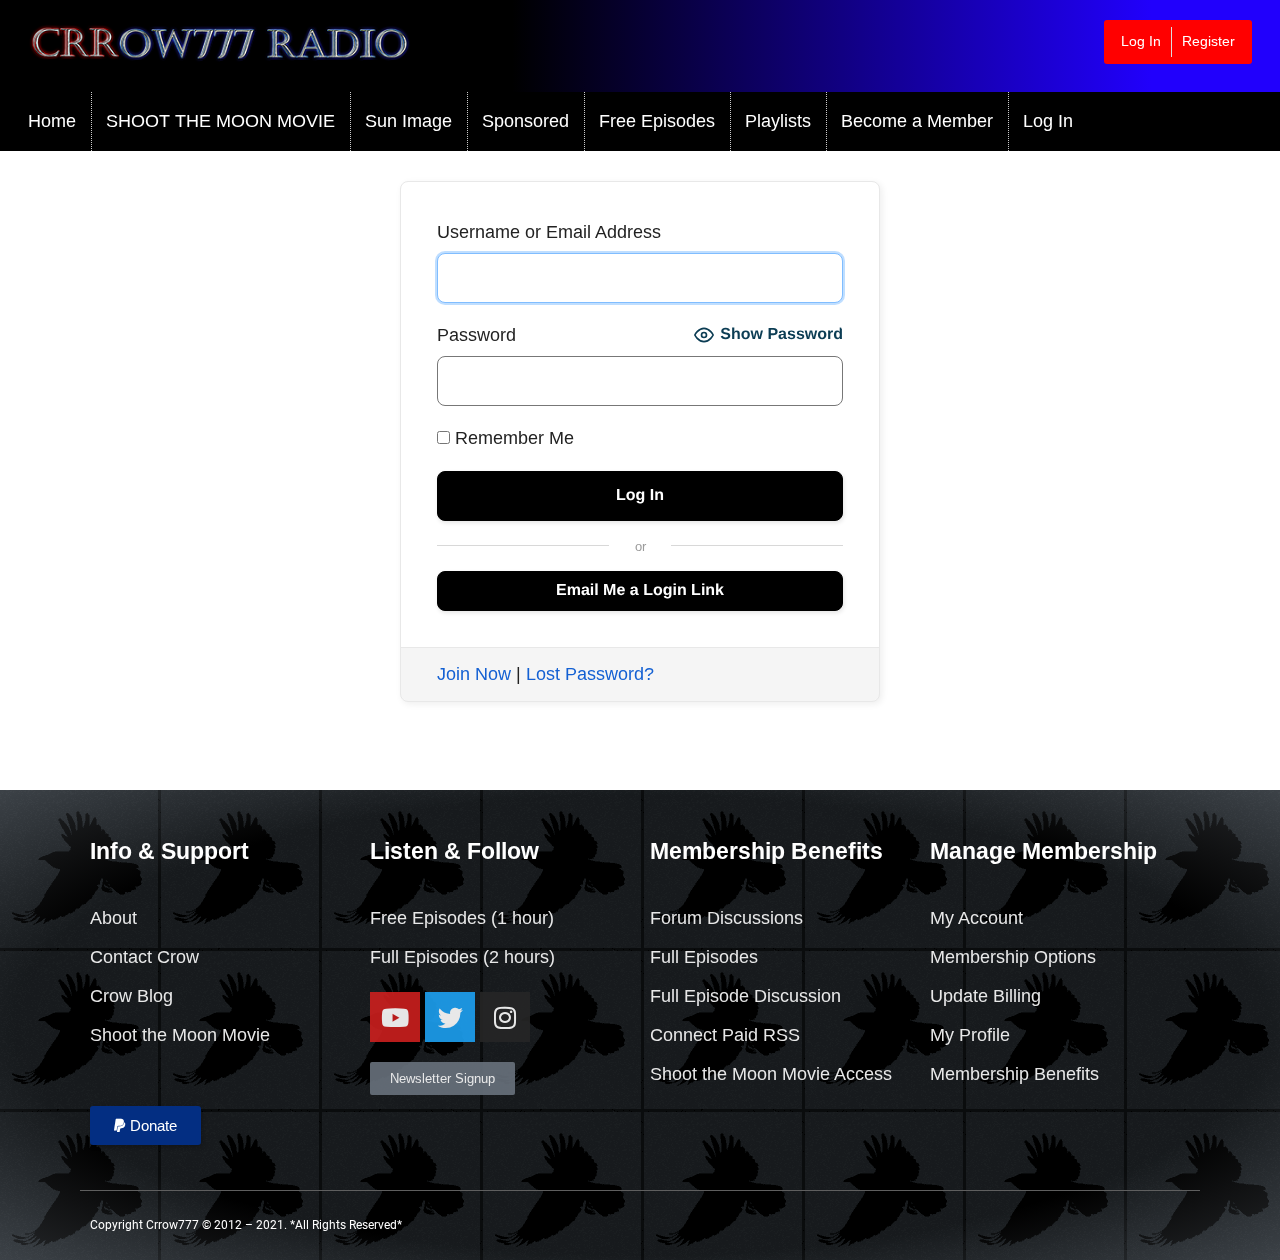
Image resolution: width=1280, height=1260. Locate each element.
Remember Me (512, 438)
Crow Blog (131, 996)
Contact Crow (144, 957)
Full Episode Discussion (745, 996)
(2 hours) (516, 957)
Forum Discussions (726, 918)
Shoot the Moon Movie (180, 1035)
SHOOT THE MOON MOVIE (220, 121)
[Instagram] (505, 1017)
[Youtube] (395, 1017)
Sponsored (525, 121)
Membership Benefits (1014, 1074)
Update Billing (985, 996)
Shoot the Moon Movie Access (771, 1074)
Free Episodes (657, 121)
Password (476, 335)
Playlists (778, 121)
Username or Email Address (549, 232)
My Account (976, 918)
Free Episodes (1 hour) (462, 918)
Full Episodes (424, 957)
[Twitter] (450, 1017)
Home (52, 121)
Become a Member (917, 121)
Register (1208, 41)
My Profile (970, 1035)
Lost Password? (590, 674)
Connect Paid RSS (725, 1035)
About (113, 918)
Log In (1141, 41)
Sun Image (408, 121)
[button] (145, 1125)
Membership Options (1013, 957)
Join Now (474, 674)
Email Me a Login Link (640, 590)
